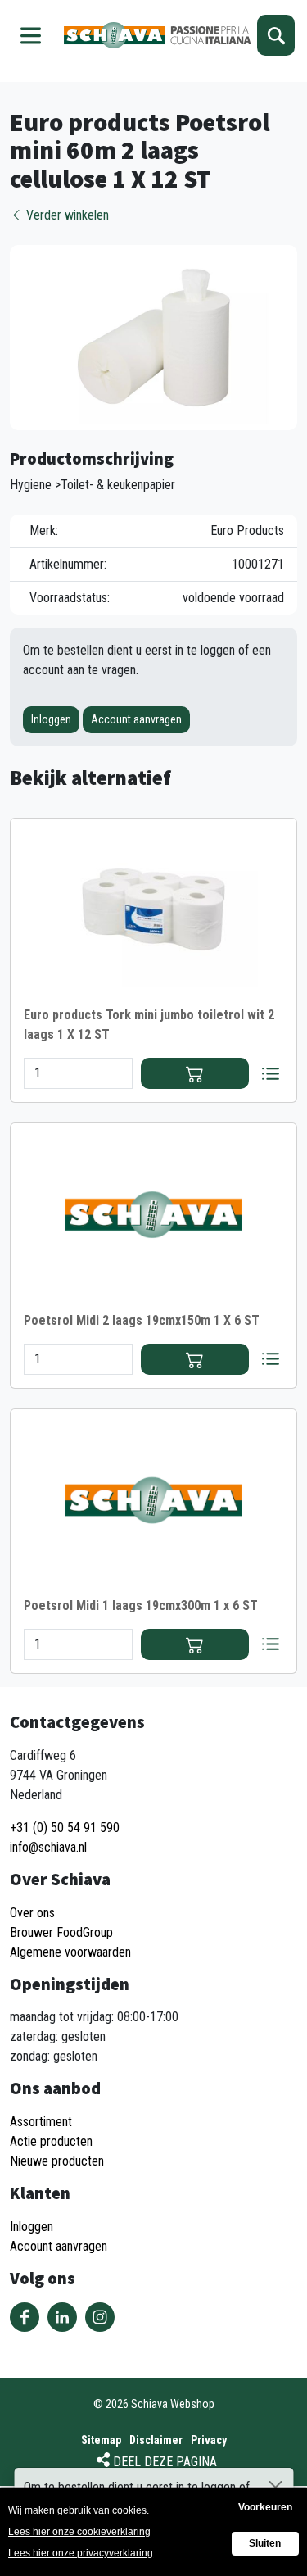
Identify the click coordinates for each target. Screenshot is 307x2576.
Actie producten (51, 2141)
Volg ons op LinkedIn (62, 2317)
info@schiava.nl (48, 1847)
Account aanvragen (136, 719)
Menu (31, 35)
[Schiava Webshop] (158, 35)
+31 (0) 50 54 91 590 (65, 1828)
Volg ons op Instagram (100, 2317)
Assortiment (41, 2122)
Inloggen (51, 719)
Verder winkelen (66, 215)
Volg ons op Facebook (25, 2317)
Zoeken (276, 35)
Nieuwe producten (57, 2161)
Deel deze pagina (165, 2462)
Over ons (32, 1913)
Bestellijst (270, 1073)
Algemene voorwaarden (70, 1952)
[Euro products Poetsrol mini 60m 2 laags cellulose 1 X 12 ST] (153, 336)
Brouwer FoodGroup (61, 1932)
